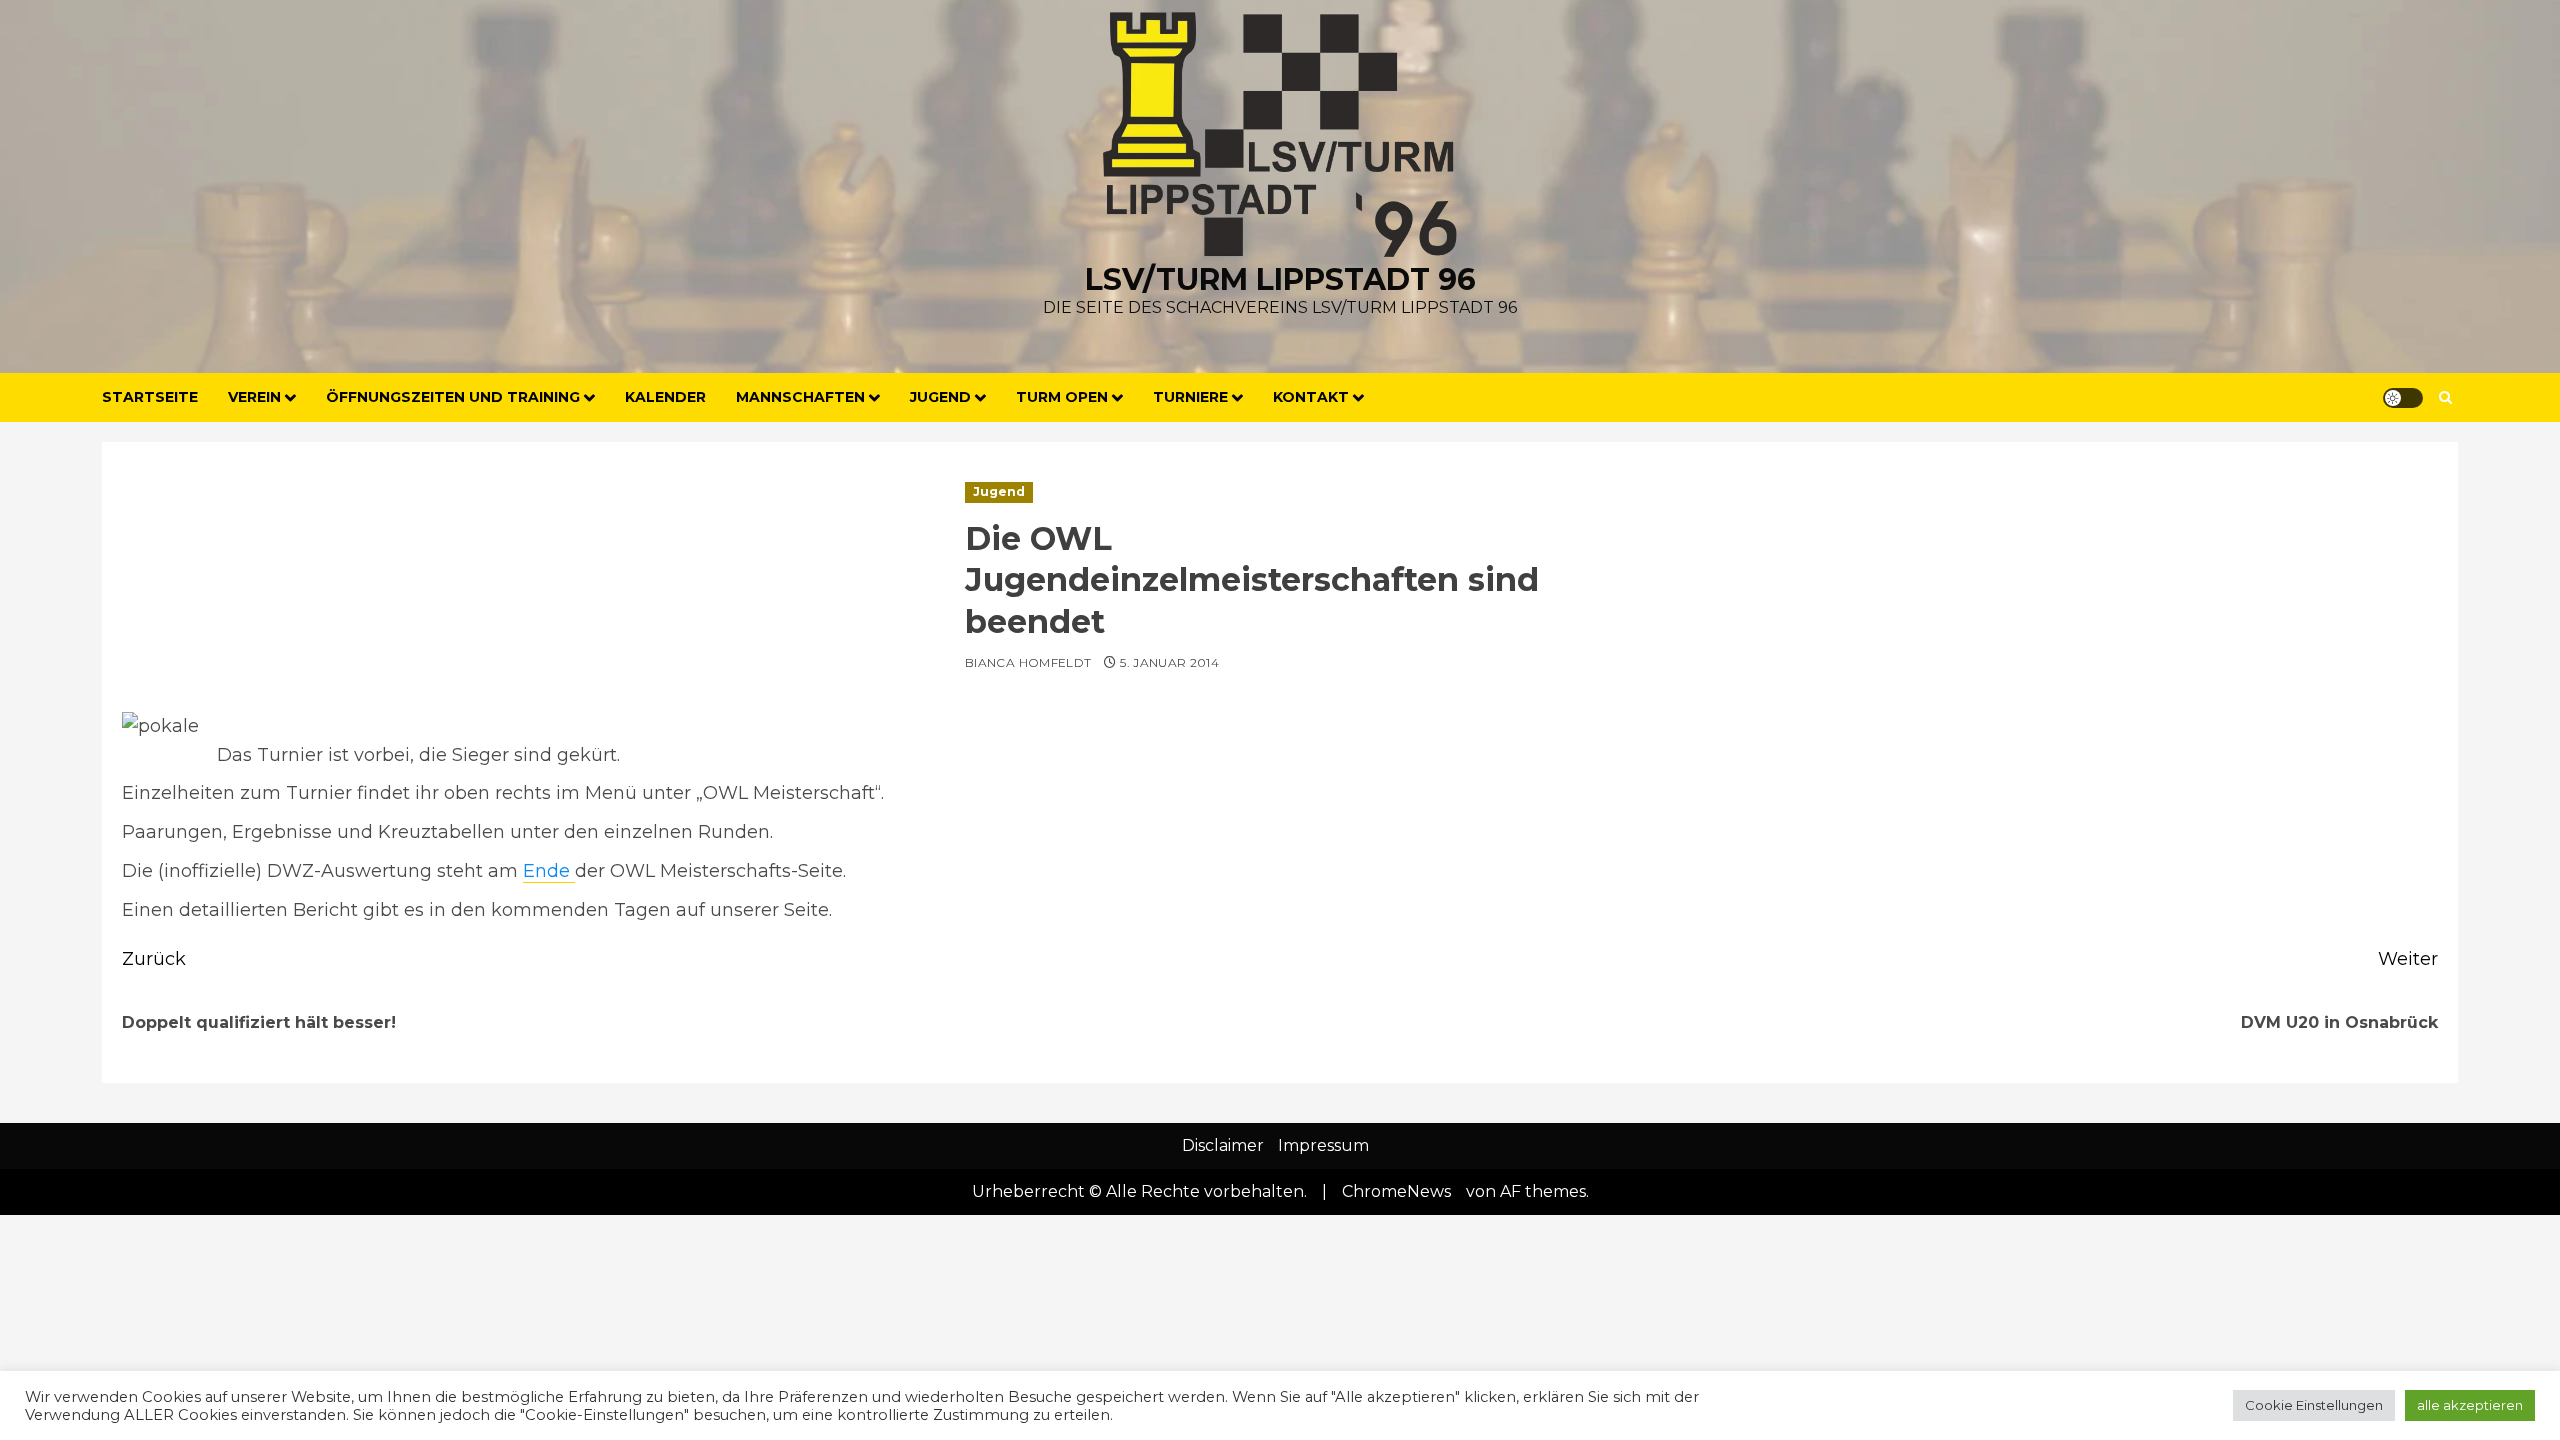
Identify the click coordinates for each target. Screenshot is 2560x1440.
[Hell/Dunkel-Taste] (2403, 398)
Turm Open (1062, 397)
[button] (2445, 397)
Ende (549, 871)
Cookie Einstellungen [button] (2314, 1405)
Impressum (1323, 1145)
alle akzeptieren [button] (2470, 1405)
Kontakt (1311, 397)
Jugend (999, 491)
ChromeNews (1396, 1191)
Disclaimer (1223, 1145)
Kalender (665, 397)
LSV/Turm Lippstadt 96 (1280, 279)
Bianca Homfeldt (1028, 662)
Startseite (150, 397)
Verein (254, 397)
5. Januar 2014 (1169, 662)
